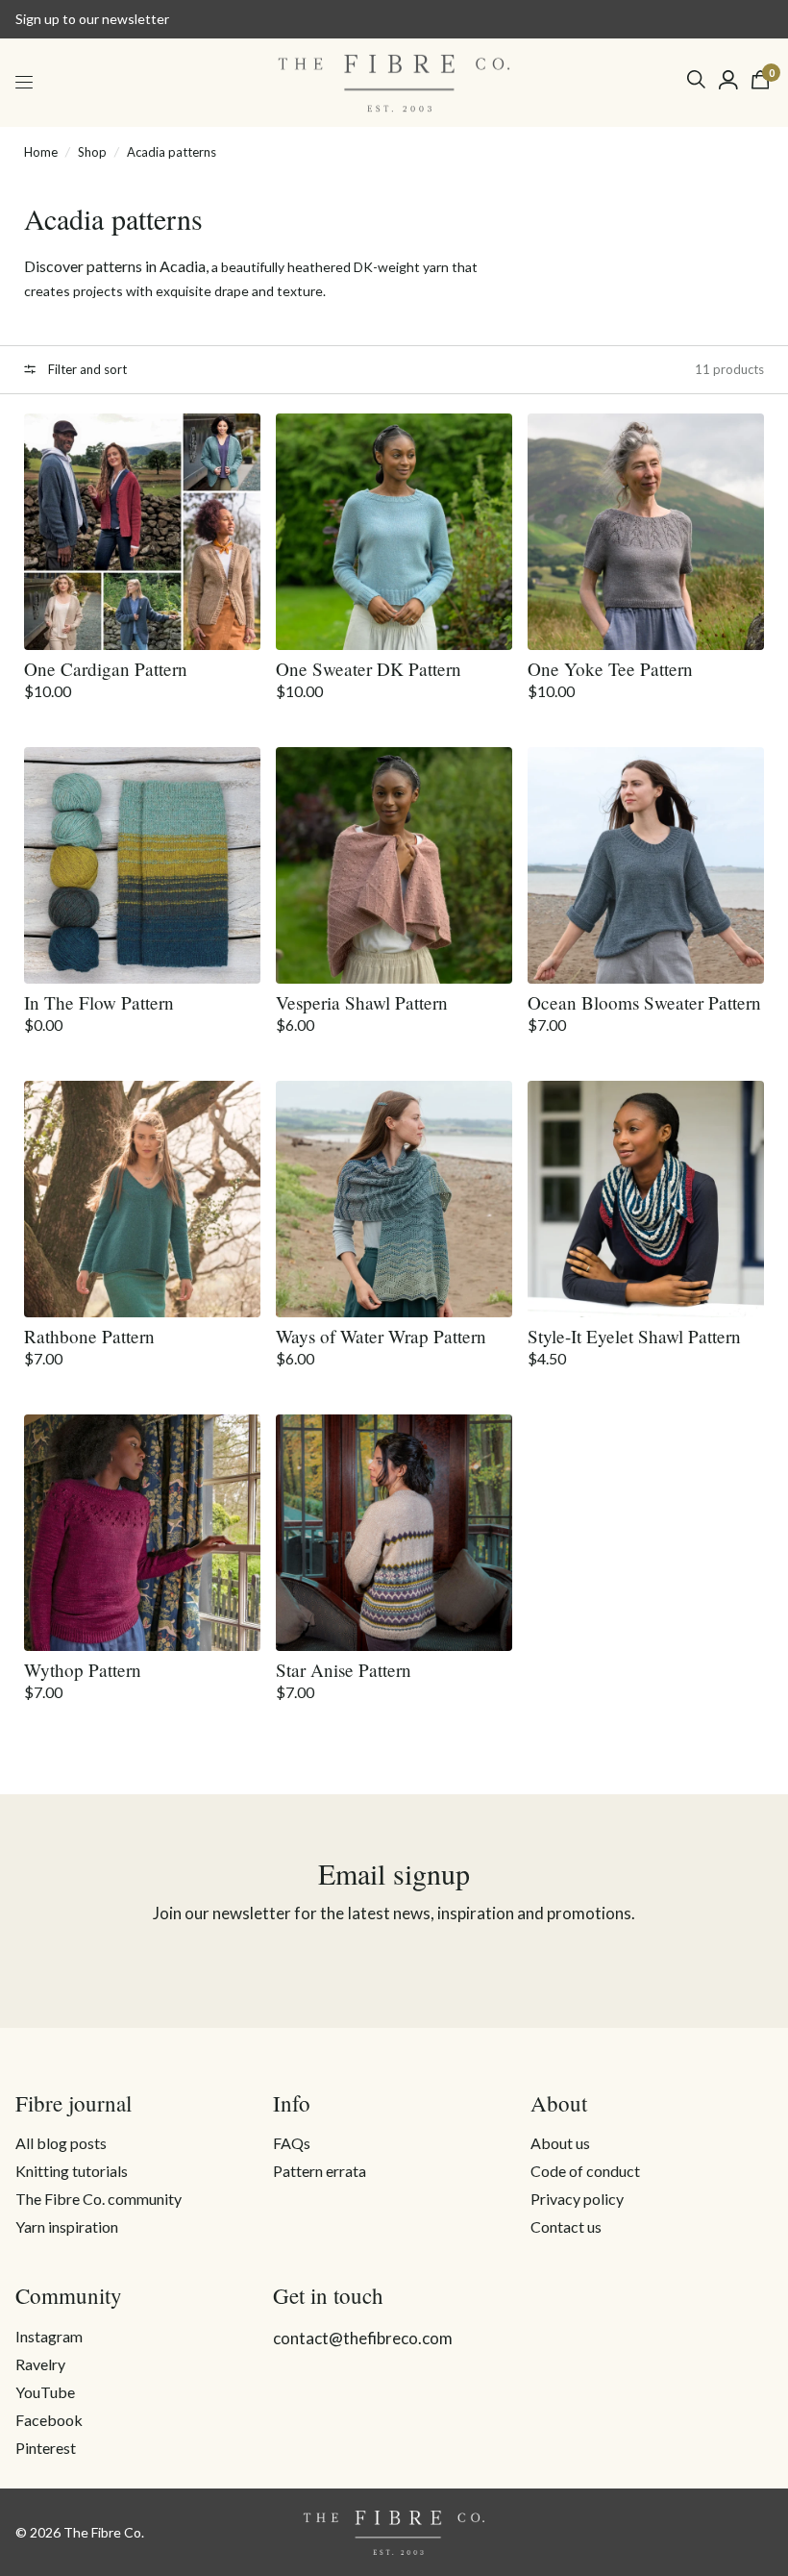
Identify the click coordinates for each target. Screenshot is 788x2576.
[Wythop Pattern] (142, 1533)
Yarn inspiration (67, 2226)
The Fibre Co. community (98, 2199)
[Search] (696, 79)
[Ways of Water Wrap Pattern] (394, 1199)
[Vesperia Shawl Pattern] (394, 865)
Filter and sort (86, 369)
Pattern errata (320, 2171)
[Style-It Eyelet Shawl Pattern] (646, 1199)
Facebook (49, 2420)
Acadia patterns (172, 152)
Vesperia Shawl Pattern (362, 1002)
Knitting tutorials (72, 2171)
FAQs (292, 2143)
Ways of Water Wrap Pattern (381, 1336)
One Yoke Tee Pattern (610, 669)
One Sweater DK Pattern (369, 669)
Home (41, 152)
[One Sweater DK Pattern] (394, 532)
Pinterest (46, 2448)
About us (560, 2143)
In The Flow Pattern (99, 1002)
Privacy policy (577, 2199)
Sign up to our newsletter (92, 19)
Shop (92, 152)
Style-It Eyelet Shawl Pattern (634, 1336)
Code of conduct (585, 2171)
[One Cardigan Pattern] (142, 532)
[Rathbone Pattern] (142, 1199)
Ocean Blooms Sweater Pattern (644, 1002)
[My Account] (728, 80)
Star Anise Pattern (344, 1670)
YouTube (45, 2392)
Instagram (49, 2336)
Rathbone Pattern (89, 1336)
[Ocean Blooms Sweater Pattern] (646, 865)
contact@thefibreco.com (363, 2338)
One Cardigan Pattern (106, 669)
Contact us (566, 2226)
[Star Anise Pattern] (394, 1533)
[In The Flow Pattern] (142, 865)
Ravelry (40, 2364)
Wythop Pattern (83, 1670)
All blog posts (61, 2143)
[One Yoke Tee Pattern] (646, 532)
